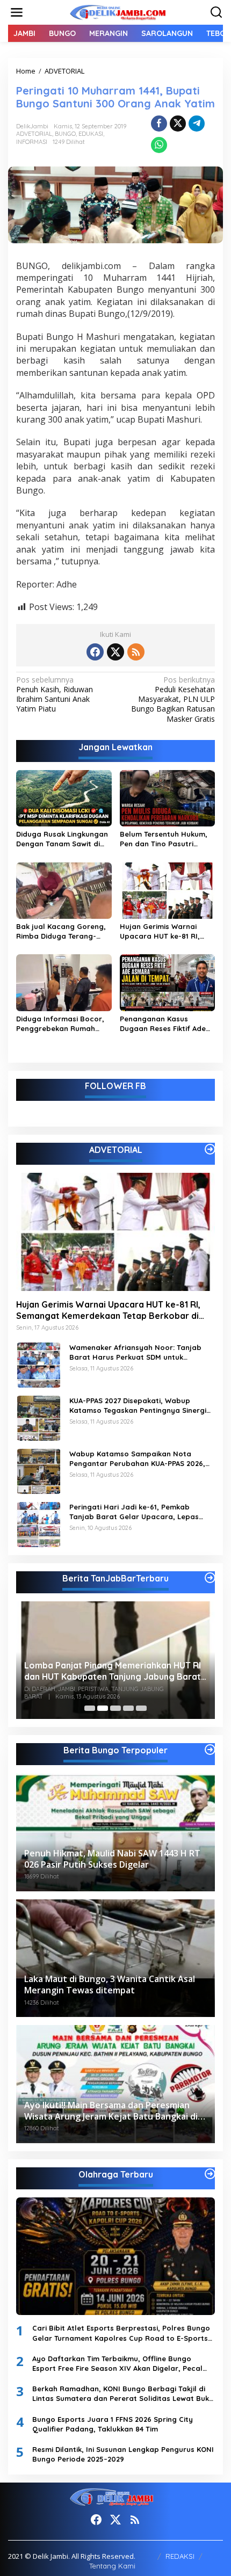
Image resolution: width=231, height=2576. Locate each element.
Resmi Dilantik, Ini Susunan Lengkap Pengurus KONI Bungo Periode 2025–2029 (123, 2454)
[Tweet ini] (178, 124)
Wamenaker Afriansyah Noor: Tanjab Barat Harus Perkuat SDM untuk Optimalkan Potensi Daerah (135, 1352)
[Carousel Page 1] (90, 1708)
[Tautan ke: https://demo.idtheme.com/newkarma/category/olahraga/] (210, 2174)
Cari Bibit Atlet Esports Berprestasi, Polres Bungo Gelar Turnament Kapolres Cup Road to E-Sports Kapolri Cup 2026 (121, 2333)
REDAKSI (180, 2556)
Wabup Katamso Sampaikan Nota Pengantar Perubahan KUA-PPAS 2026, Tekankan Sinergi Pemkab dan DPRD (137, 1459)
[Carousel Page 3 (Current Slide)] (115, 1708)
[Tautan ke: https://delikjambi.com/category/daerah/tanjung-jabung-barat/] (210, 1578)
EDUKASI (91, 134)
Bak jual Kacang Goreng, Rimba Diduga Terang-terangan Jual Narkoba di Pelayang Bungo (63, 931)
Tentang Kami (112, 2566)
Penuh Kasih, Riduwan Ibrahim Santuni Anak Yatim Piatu (55, 695)
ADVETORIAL (34, 134)
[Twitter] (115, 652)
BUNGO (65, 134)
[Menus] (17, 12)
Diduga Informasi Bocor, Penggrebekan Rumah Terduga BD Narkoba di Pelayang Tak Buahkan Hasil (60, 1024)
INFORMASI (32, 142)
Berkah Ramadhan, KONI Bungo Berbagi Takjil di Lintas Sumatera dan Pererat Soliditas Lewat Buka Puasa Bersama (123, 2394)
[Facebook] (95, 652)
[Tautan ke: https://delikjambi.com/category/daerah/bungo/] (210, 1750)
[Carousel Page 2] (103, 1708)
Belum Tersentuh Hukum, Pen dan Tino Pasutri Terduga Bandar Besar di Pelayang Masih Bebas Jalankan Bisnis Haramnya (165, 839)
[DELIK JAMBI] (118, 12)
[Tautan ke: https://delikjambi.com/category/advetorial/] (210, 1149)
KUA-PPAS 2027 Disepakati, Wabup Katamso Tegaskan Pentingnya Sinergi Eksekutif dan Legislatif (138, 1406)
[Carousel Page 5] (141, 1708)
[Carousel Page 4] (128, 1708)
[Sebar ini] (159, 124)
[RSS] (136, 652)
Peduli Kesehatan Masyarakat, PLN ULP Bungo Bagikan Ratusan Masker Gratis (173, 699)
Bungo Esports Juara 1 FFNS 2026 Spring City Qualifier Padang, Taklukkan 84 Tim (113, 2424)
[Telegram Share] (197, 124)
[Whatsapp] (159, 145)
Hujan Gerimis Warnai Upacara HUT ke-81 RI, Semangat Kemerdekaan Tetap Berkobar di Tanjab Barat (166, 931)
